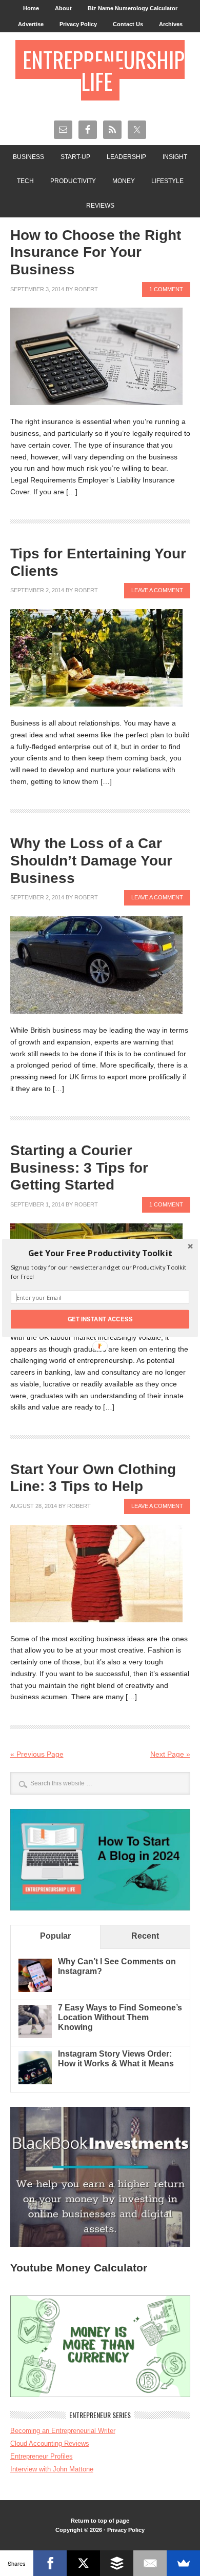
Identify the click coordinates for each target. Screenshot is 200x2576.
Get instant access (100, 1319)
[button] (100, 1253)
